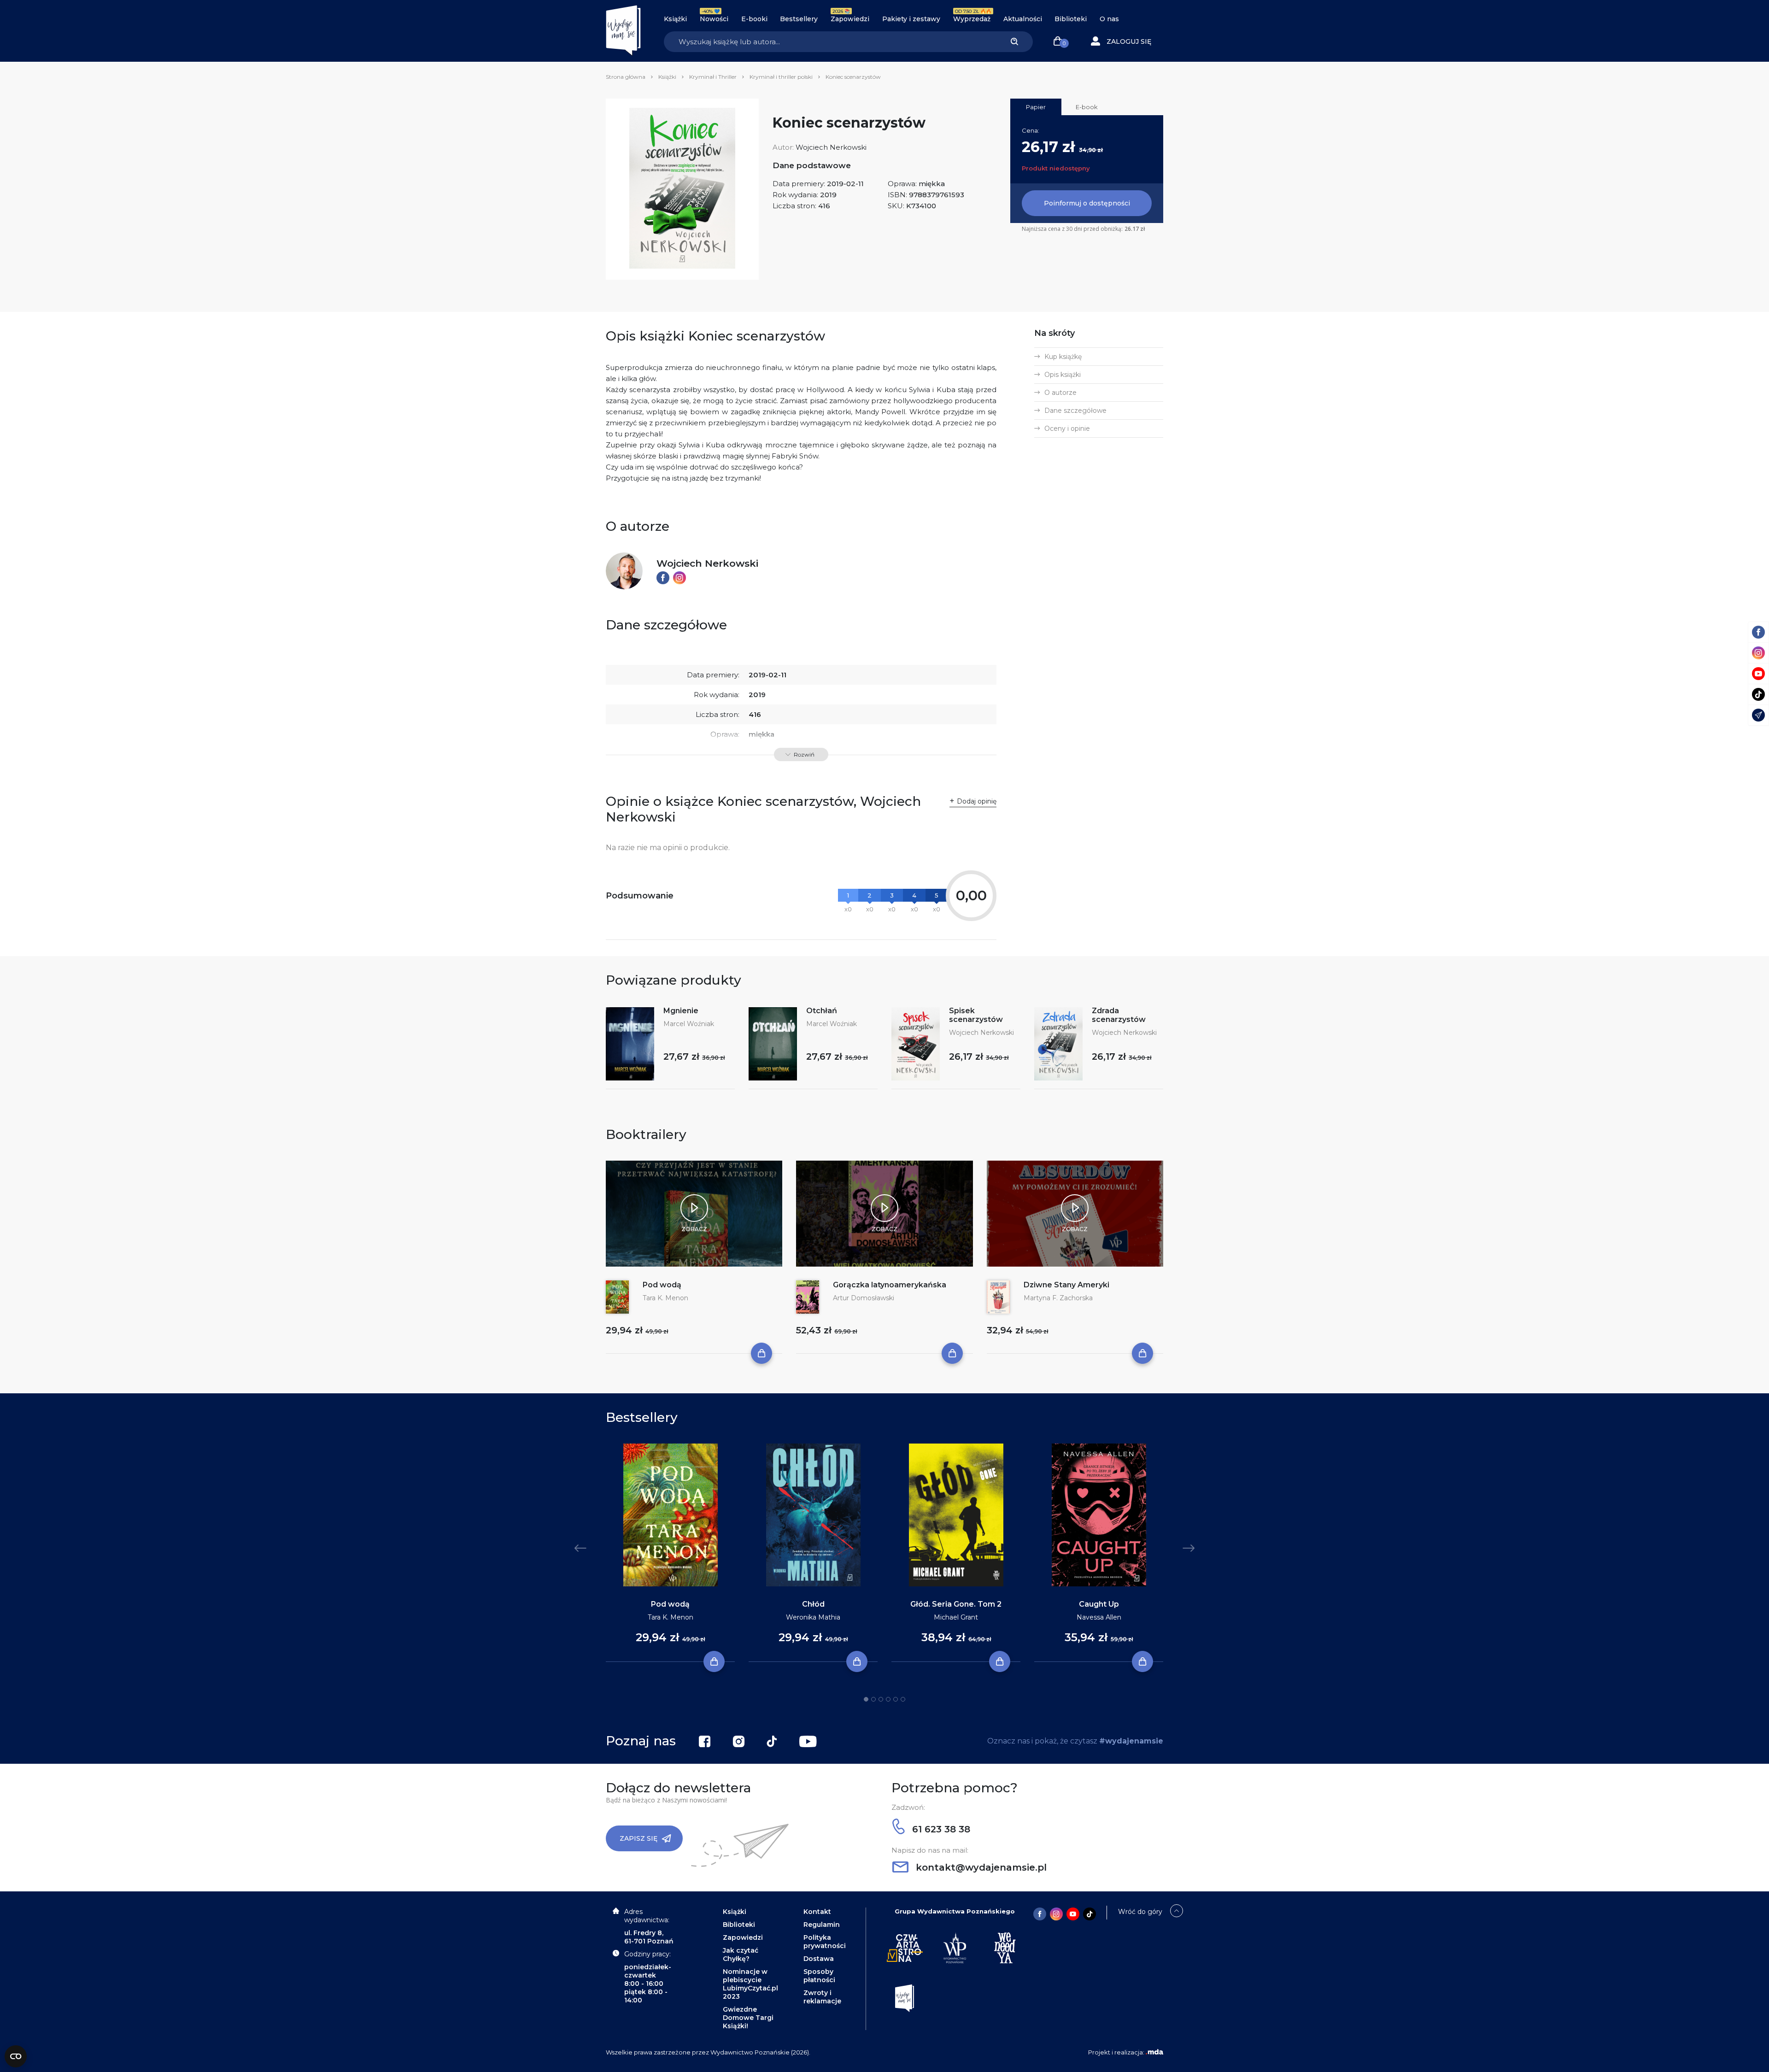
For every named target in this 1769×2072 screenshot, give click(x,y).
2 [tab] (873, 1699)
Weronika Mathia (813, 1617)
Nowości (714, 19)
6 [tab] (903, 1699)
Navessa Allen (1099, 1617)
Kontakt (817, 1912)
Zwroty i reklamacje (822, 1997)
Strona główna (626, 77)
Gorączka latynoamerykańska (890, 1285)
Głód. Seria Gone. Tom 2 (956, 1604)
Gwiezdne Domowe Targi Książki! (748, 2018)
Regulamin (822, 1925)
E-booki (754, 19)
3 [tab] (881, 1699)
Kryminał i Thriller (713, 77)
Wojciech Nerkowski (831, 147)
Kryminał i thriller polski (781, 77)
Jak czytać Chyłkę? (741, 1955)
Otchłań (822, 1011)
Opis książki (1063, 375)
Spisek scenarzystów (976, 1015)
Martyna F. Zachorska (1058, 1298)
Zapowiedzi (850, 19)
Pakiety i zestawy (911, 19)
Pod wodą (662, 1285)
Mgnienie (681, 1011)
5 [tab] (896, 1699)
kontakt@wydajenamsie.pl (980, 1867)
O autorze (1060, 393)
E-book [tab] (1087, 107)
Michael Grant (956, 1617)
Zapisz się (638, 1838)
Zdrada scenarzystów (1119, 1015)
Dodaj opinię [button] (977, 801)
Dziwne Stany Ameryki (1066, 1285)
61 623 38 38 (940, 1829)
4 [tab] (888, 1699)
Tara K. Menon (665, 1298)
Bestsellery (799, 19)
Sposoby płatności (819, 1976)
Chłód (813, 1604)
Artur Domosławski (864, 1298)
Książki (675, 19)
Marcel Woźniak (689, 1024)
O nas (1109, 19)
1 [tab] (866, 1699)
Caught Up (1099, 1604)
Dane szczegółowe (1075, 411)
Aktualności (1023, 19)
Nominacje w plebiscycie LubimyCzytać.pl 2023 (750, 1984)
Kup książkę (1063, 357)
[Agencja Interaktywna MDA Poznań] (1154, 2052)
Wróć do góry (1140, 1912)
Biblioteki (1071, 19)
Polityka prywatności (825, 1942)
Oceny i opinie (1067, 428)
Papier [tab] (1036, 107)
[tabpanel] (670, 1553)
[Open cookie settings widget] (16, 2056)
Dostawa (819, 1959)
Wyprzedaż (972, 19)
